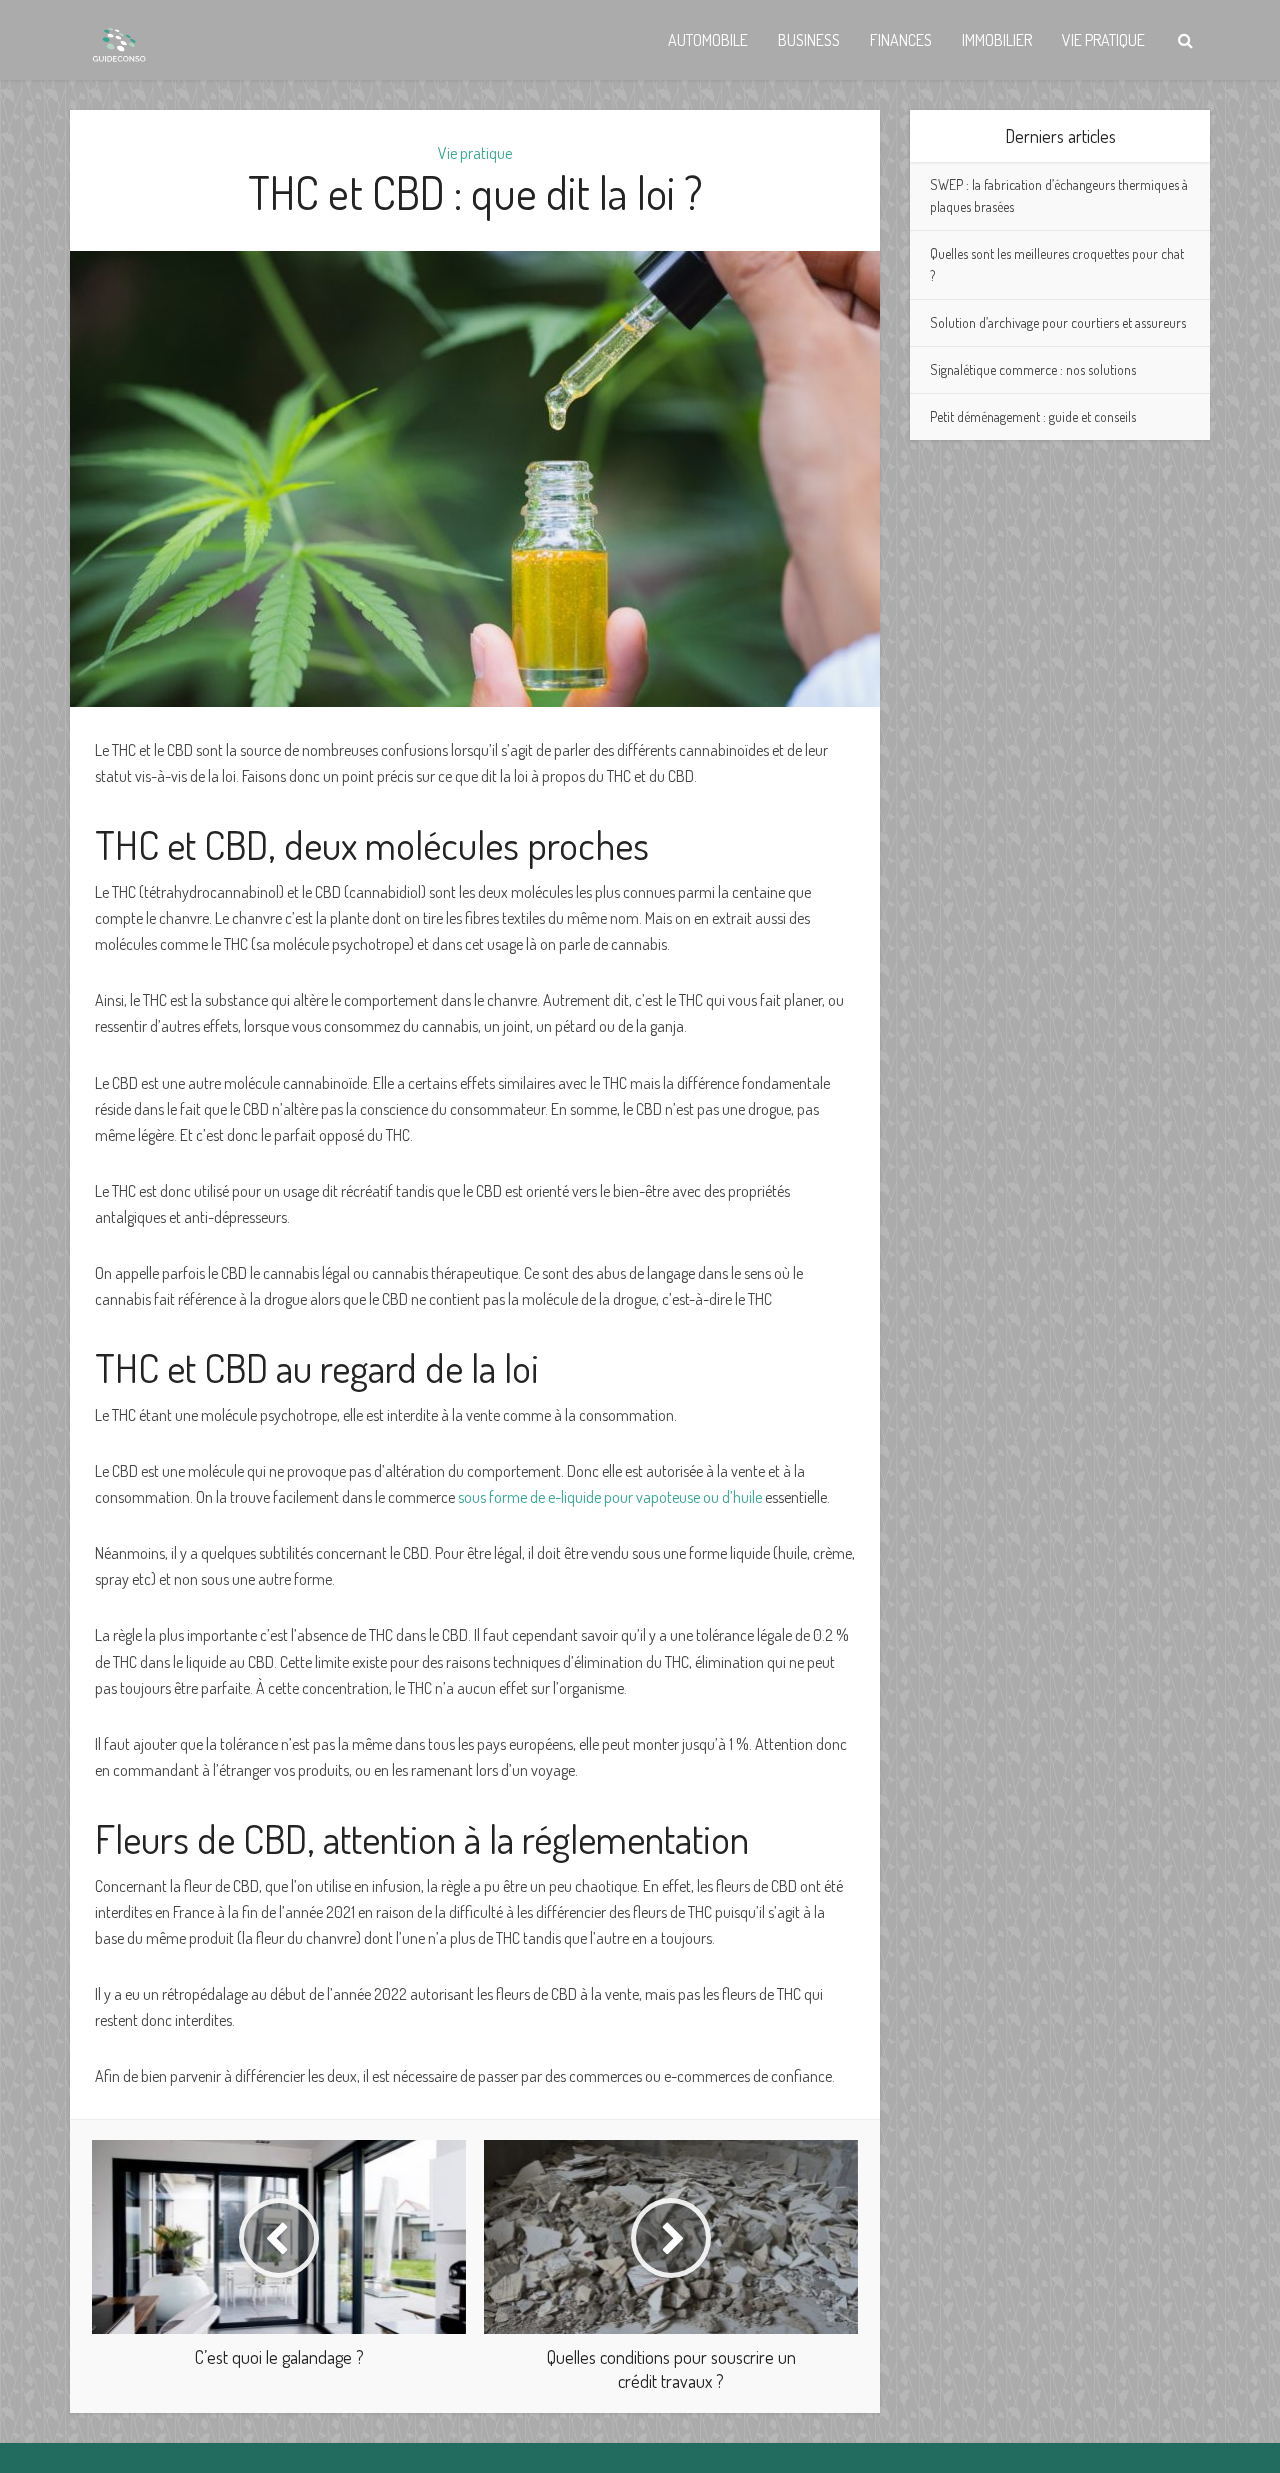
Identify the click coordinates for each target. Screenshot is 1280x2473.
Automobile (708, 40)
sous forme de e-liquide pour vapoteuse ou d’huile (610, 1497)
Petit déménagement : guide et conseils (1033, 416)
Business (809, 40)
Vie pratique (1103, 40)
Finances (901, 40)
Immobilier (997, 40)
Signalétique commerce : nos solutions (1033, 369)
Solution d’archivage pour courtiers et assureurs (1058, 322)
